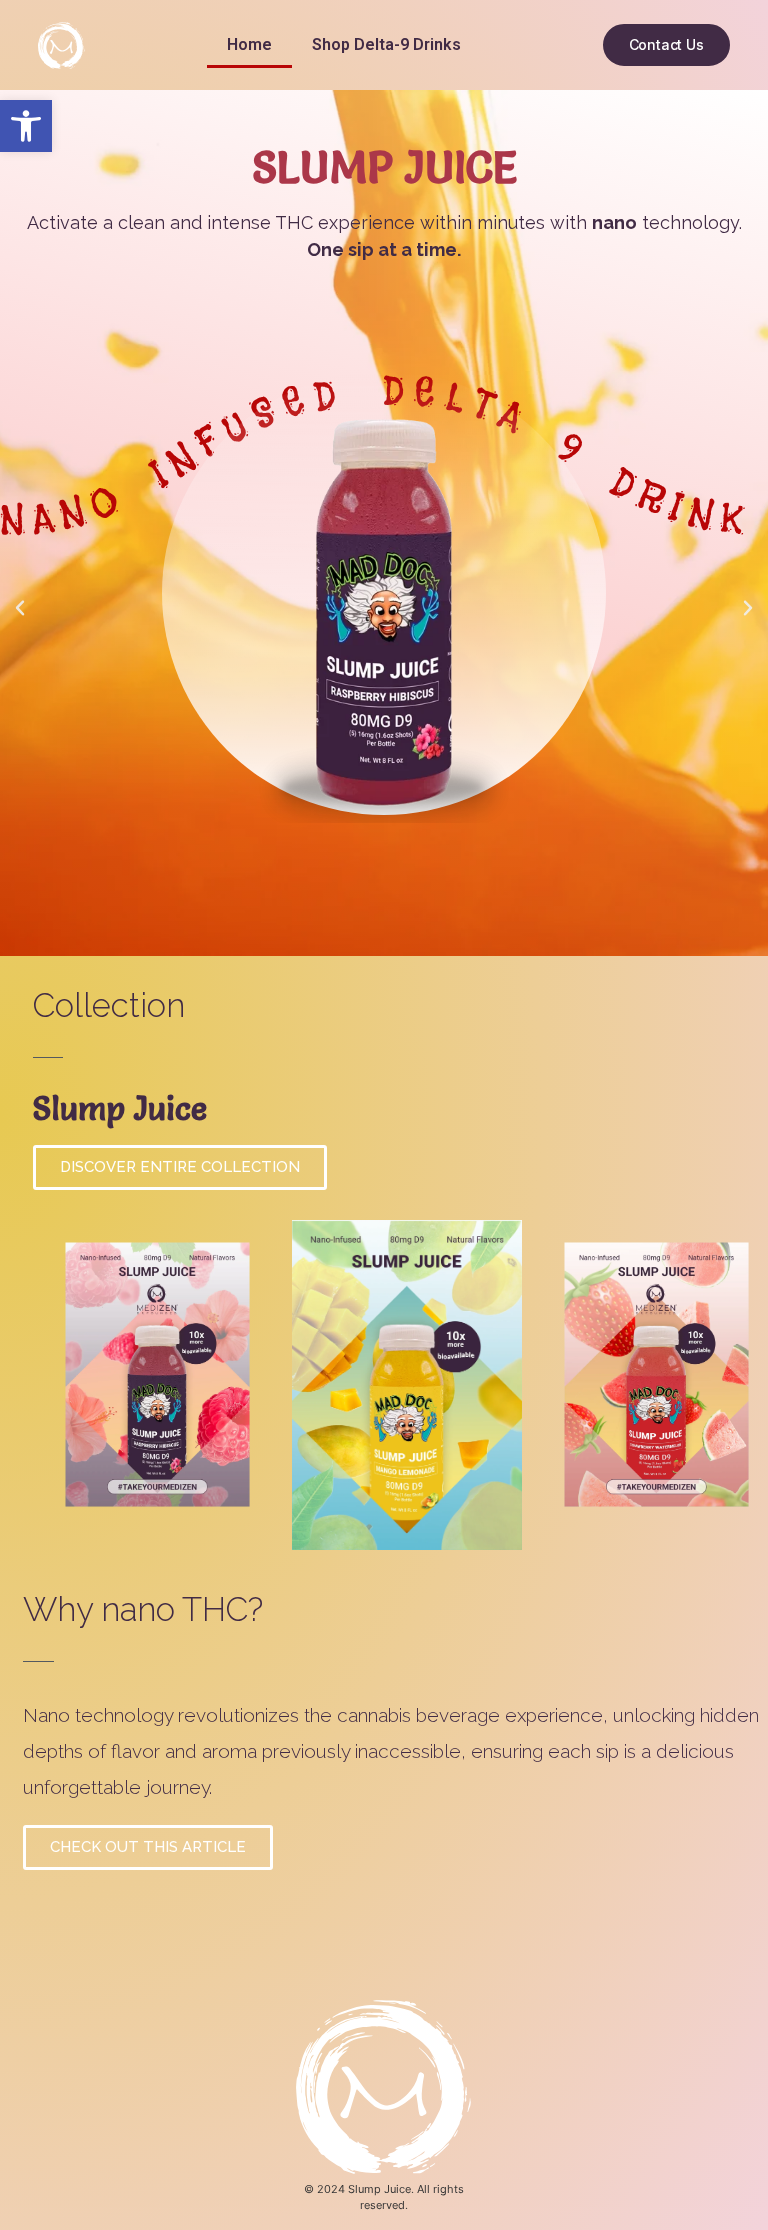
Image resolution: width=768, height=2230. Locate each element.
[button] (26, 126)
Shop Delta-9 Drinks (386, 44)
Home (249, 44)
